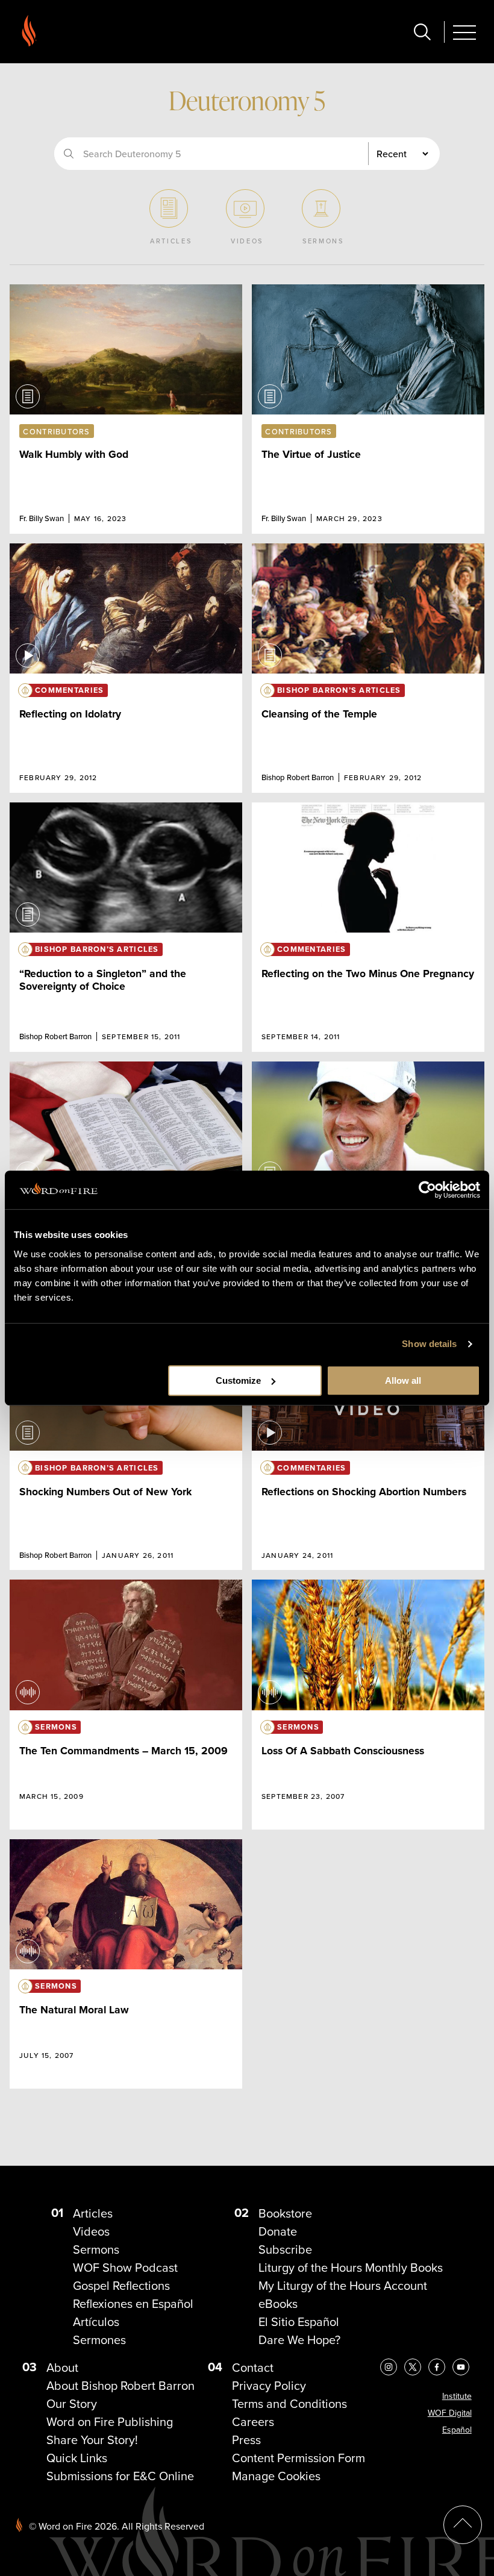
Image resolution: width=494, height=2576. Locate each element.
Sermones (99, 2340)
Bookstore (285, 2213)
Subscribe (285, 2249)
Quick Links (77, 2458)
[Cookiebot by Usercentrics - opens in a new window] (427, 1190)
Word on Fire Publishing (110, 2421)
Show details (429, 1344)
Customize (238, 1380)
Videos (91, 2231)
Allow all (403, 1380)
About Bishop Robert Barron (120, 2385)
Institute (457, 2396)
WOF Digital (450, 2413)
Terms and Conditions (289, 2403)
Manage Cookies (276, 2476)
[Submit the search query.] (69, 154)
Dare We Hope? (299, 2340)
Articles (93, 2213)
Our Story (72, 2403)
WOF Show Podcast (125, 2267)
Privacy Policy (269, 2385)
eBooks (278, 2303)
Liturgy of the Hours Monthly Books (351, 2267)
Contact (253, 2367)
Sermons (96, 2249)
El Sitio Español (299, 2321)
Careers (253, 2421)
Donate (278, 2231)
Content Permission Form (299, 2458)
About (62, 2367)
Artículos (96, 2321)
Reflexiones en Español (133, 2303)
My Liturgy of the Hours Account (343, 2285)
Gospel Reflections (121, 2285)
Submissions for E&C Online (120, 2476)
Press (246, 2440)
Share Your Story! (92, 2440)
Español (457, 2430)
